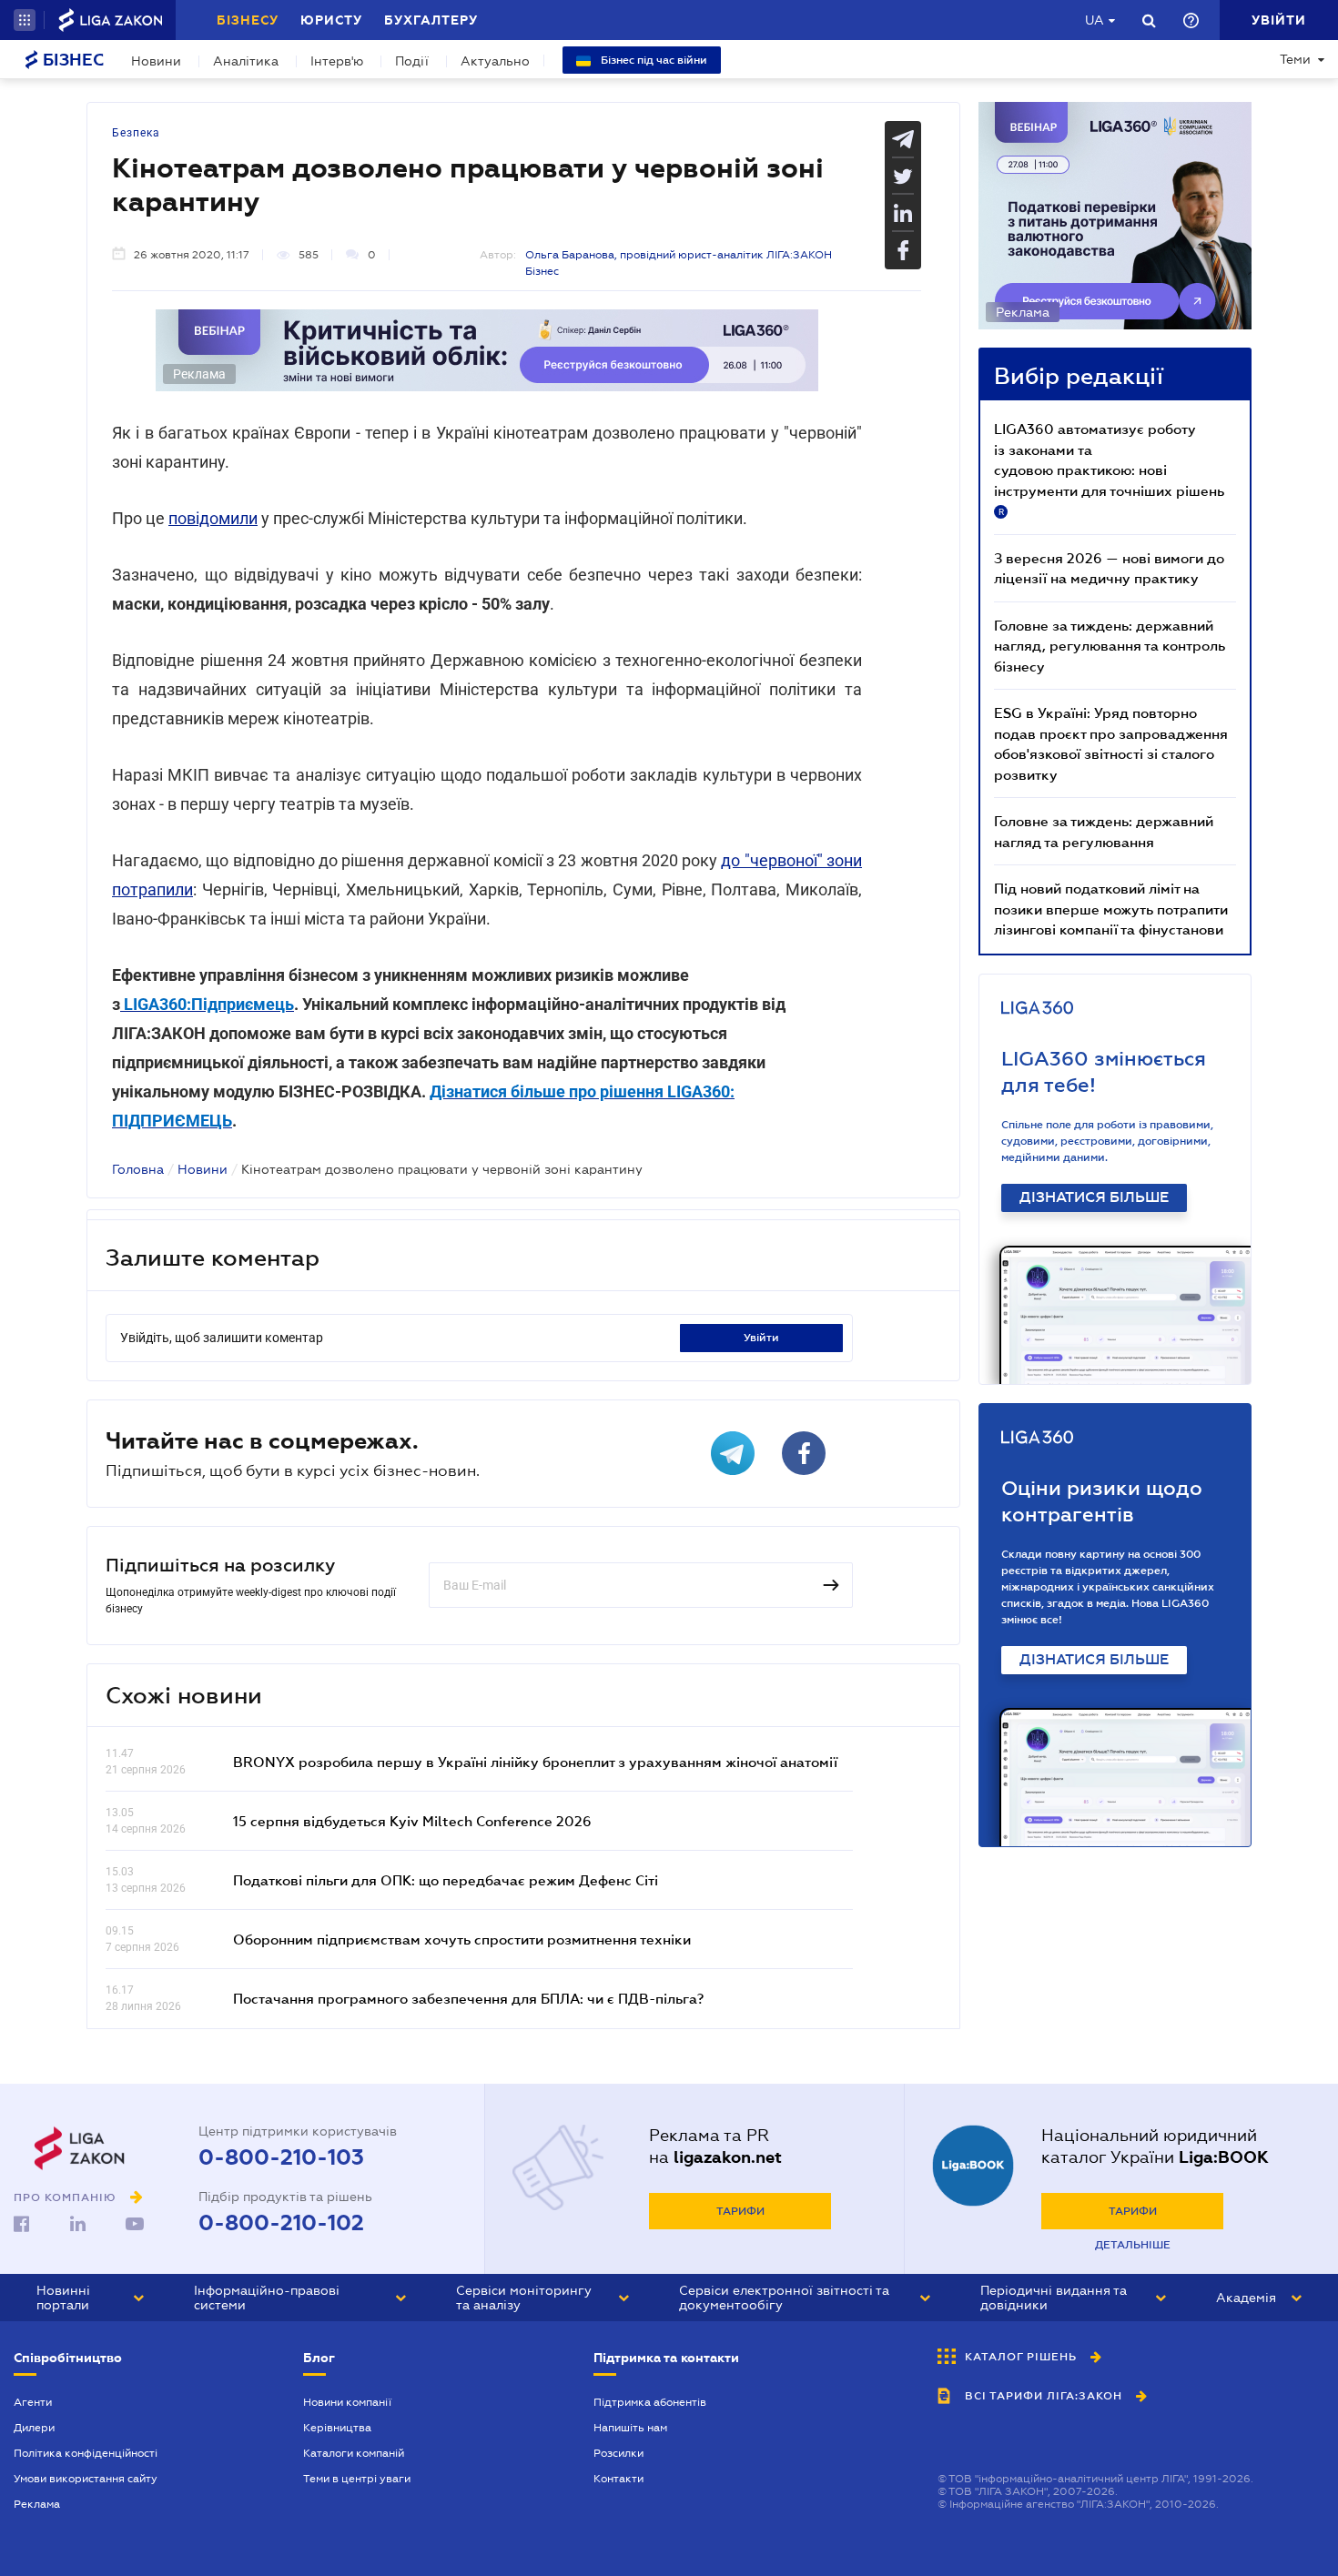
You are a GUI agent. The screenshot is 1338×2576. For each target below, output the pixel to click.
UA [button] (1095, 20)
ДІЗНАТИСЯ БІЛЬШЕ (1094, 1197)
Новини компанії (347, 2402)
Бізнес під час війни (653, 60)
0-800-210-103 (281, 2157)
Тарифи (740, 2211)
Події (412, 61)
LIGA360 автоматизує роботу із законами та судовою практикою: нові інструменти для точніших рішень (1109, 469)
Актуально (495, 61)
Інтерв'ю (337, 61)
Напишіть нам (630, 2428)
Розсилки (618, 2453)
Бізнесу (248, 20)
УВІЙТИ (761, 1338)
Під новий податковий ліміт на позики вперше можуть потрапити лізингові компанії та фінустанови (1111, 909)
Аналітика (246, 61)
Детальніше (1133, 2245)
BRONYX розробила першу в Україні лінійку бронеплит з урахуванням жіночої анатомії (535, 1762)
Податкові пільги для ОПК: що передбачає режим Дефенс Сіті (446, 1880)
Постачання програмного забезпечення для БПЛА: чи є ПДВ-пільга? (468, 1998)
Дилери (34, 2428)
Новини (156, 61)
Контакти (618, 2479)
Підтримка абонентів (650, 2402)
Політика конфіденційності (86, 2453)
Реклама (37, 2504)
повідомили (213, 518)
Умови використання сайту (86, 2479)
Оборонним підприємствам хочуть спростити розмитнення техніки (462, 1939)
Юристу (331, 20)
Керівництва (337, 2428)
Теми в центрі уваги (357, 2479)
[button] (25, 20)
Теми (1295, 59)
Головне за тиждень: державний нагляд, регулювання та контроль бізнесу (1110, 646)
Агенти (33, 2402)
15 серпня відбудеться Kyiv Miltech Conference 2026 (412, 1821)
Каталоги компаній (354, 2453)
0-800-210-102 (281, 2223)
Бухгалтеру (431, 20)
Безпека (136, 133)
